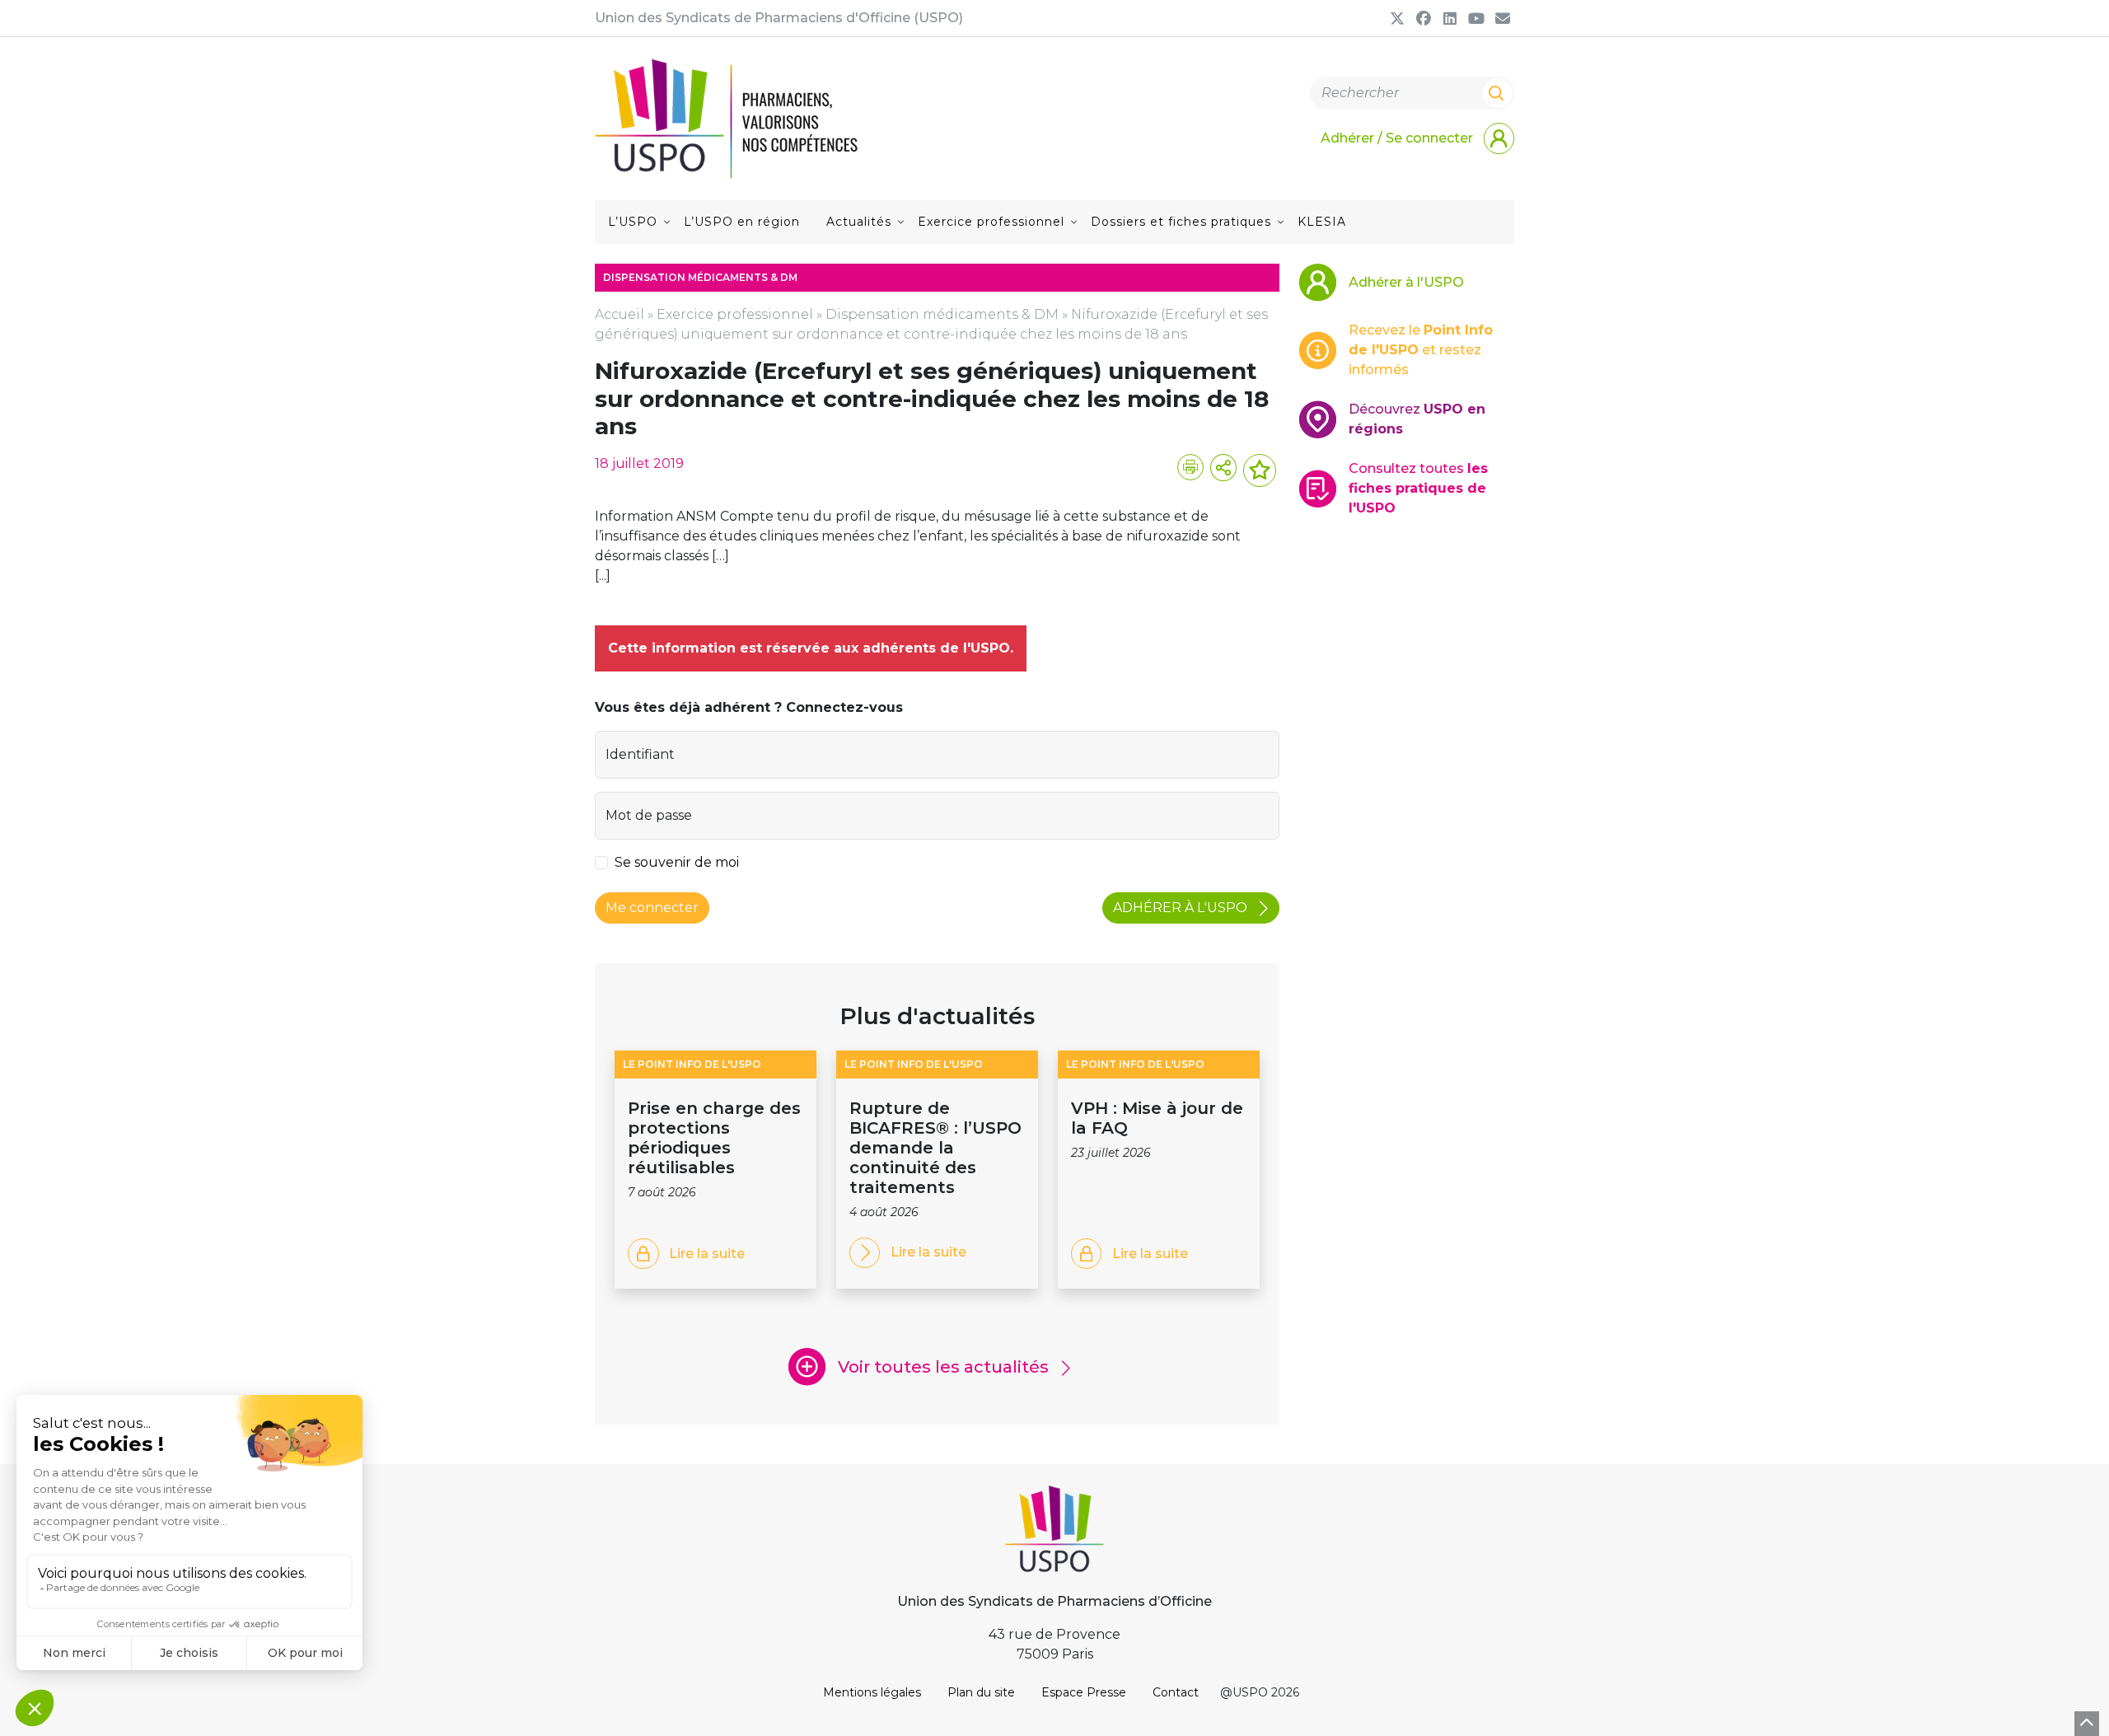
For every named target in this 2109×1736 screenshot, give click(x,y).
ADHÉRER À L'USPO (1182, 908)
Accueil (620, 314)
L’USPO (633, 222)
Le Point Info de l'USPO (692, 1064)
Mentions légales (872, 1692)
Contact (1176, 1692)
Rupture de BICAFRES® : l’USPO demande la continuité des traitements (935, 1148)
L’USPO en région (742, 222)
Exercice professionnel (991, 222)
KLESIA (1322, 222)
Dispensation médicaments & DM (942, 314)
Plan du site (981, 1692)
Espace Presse (1084, 1692)
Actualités (859, 222)
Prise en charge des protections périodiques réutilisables (714, 1138)
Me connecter (652, 908)
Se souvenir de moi (677, 862)
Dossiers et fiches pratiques (1181, 222)
